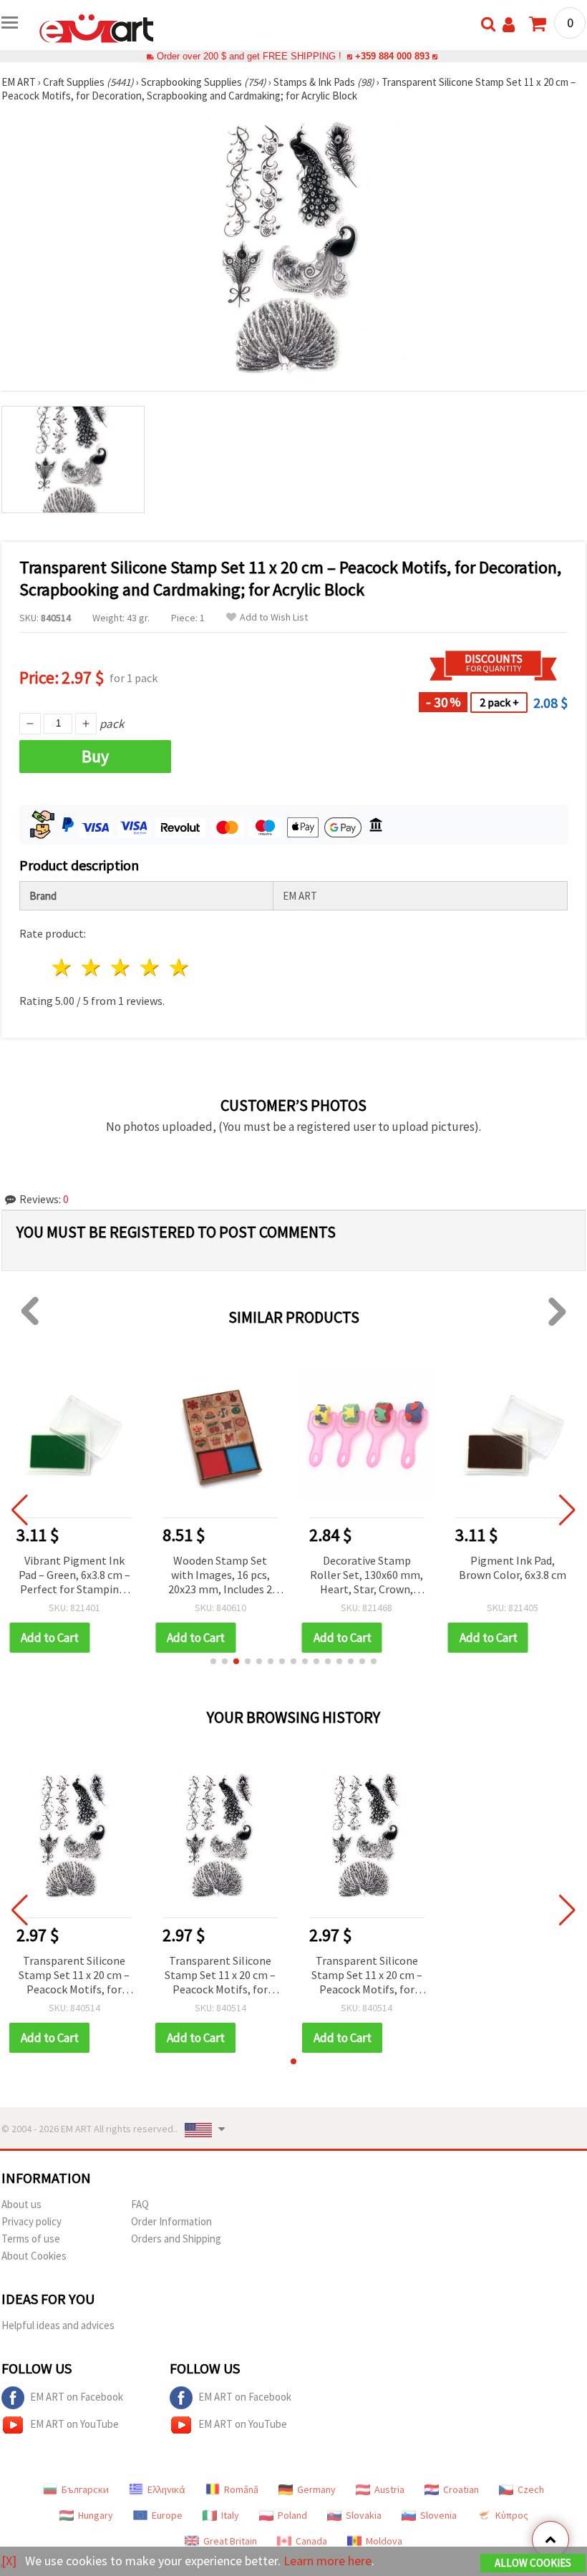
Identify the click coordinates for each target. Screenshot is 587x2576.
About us (21, 2204)
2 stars (92, 967)
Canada (311, 2541)
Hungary (96, 2515)
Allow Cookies (533, 2563)
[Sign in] (509, 25)
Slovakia (364, 2515)
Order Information (171, 2221)
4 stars (150, 967)
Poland (292, 2515)
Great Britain (230, 2541)
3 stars (121, 967)
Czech (531, 2489)
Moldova (384, 2541)
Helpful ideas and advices (58, 2325)
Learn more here (328, 2561)
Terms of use (31, 2239)
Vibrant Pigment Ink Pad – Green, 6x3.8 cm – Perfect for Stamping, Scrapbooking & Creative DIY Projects (74, 1576)
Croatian (461, 2489)
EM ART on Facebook (77, 2397)
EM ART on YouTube (74, 2424)
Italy (230, 2515)
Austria (389, 2489)
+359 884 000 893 (392, 56)
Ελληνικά (166, 2489)
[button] (213, 1661)
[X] (9, 2561)
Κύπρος (512, 2515)
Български (85, 2489)
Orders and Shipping (176, 2239)
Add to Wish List (274, 617)
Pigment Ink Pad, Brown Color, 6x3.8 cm (513, 1568)
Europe (167, 2515)
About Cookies (34, 2256)
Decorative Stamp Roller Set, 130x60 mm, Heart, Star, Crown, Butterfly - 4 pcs (367, 1576)
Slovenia (438, 2515)
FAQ (140, 2204)
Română (241, 2489)
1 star (63, 967)
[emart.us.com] (97, 27)
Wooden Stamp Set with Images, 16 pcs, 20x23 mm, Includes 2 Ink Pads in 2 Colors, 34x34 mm (220, 1576)
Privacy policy (31, 2221)
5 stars (179, 967)
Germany (316, 2489)
